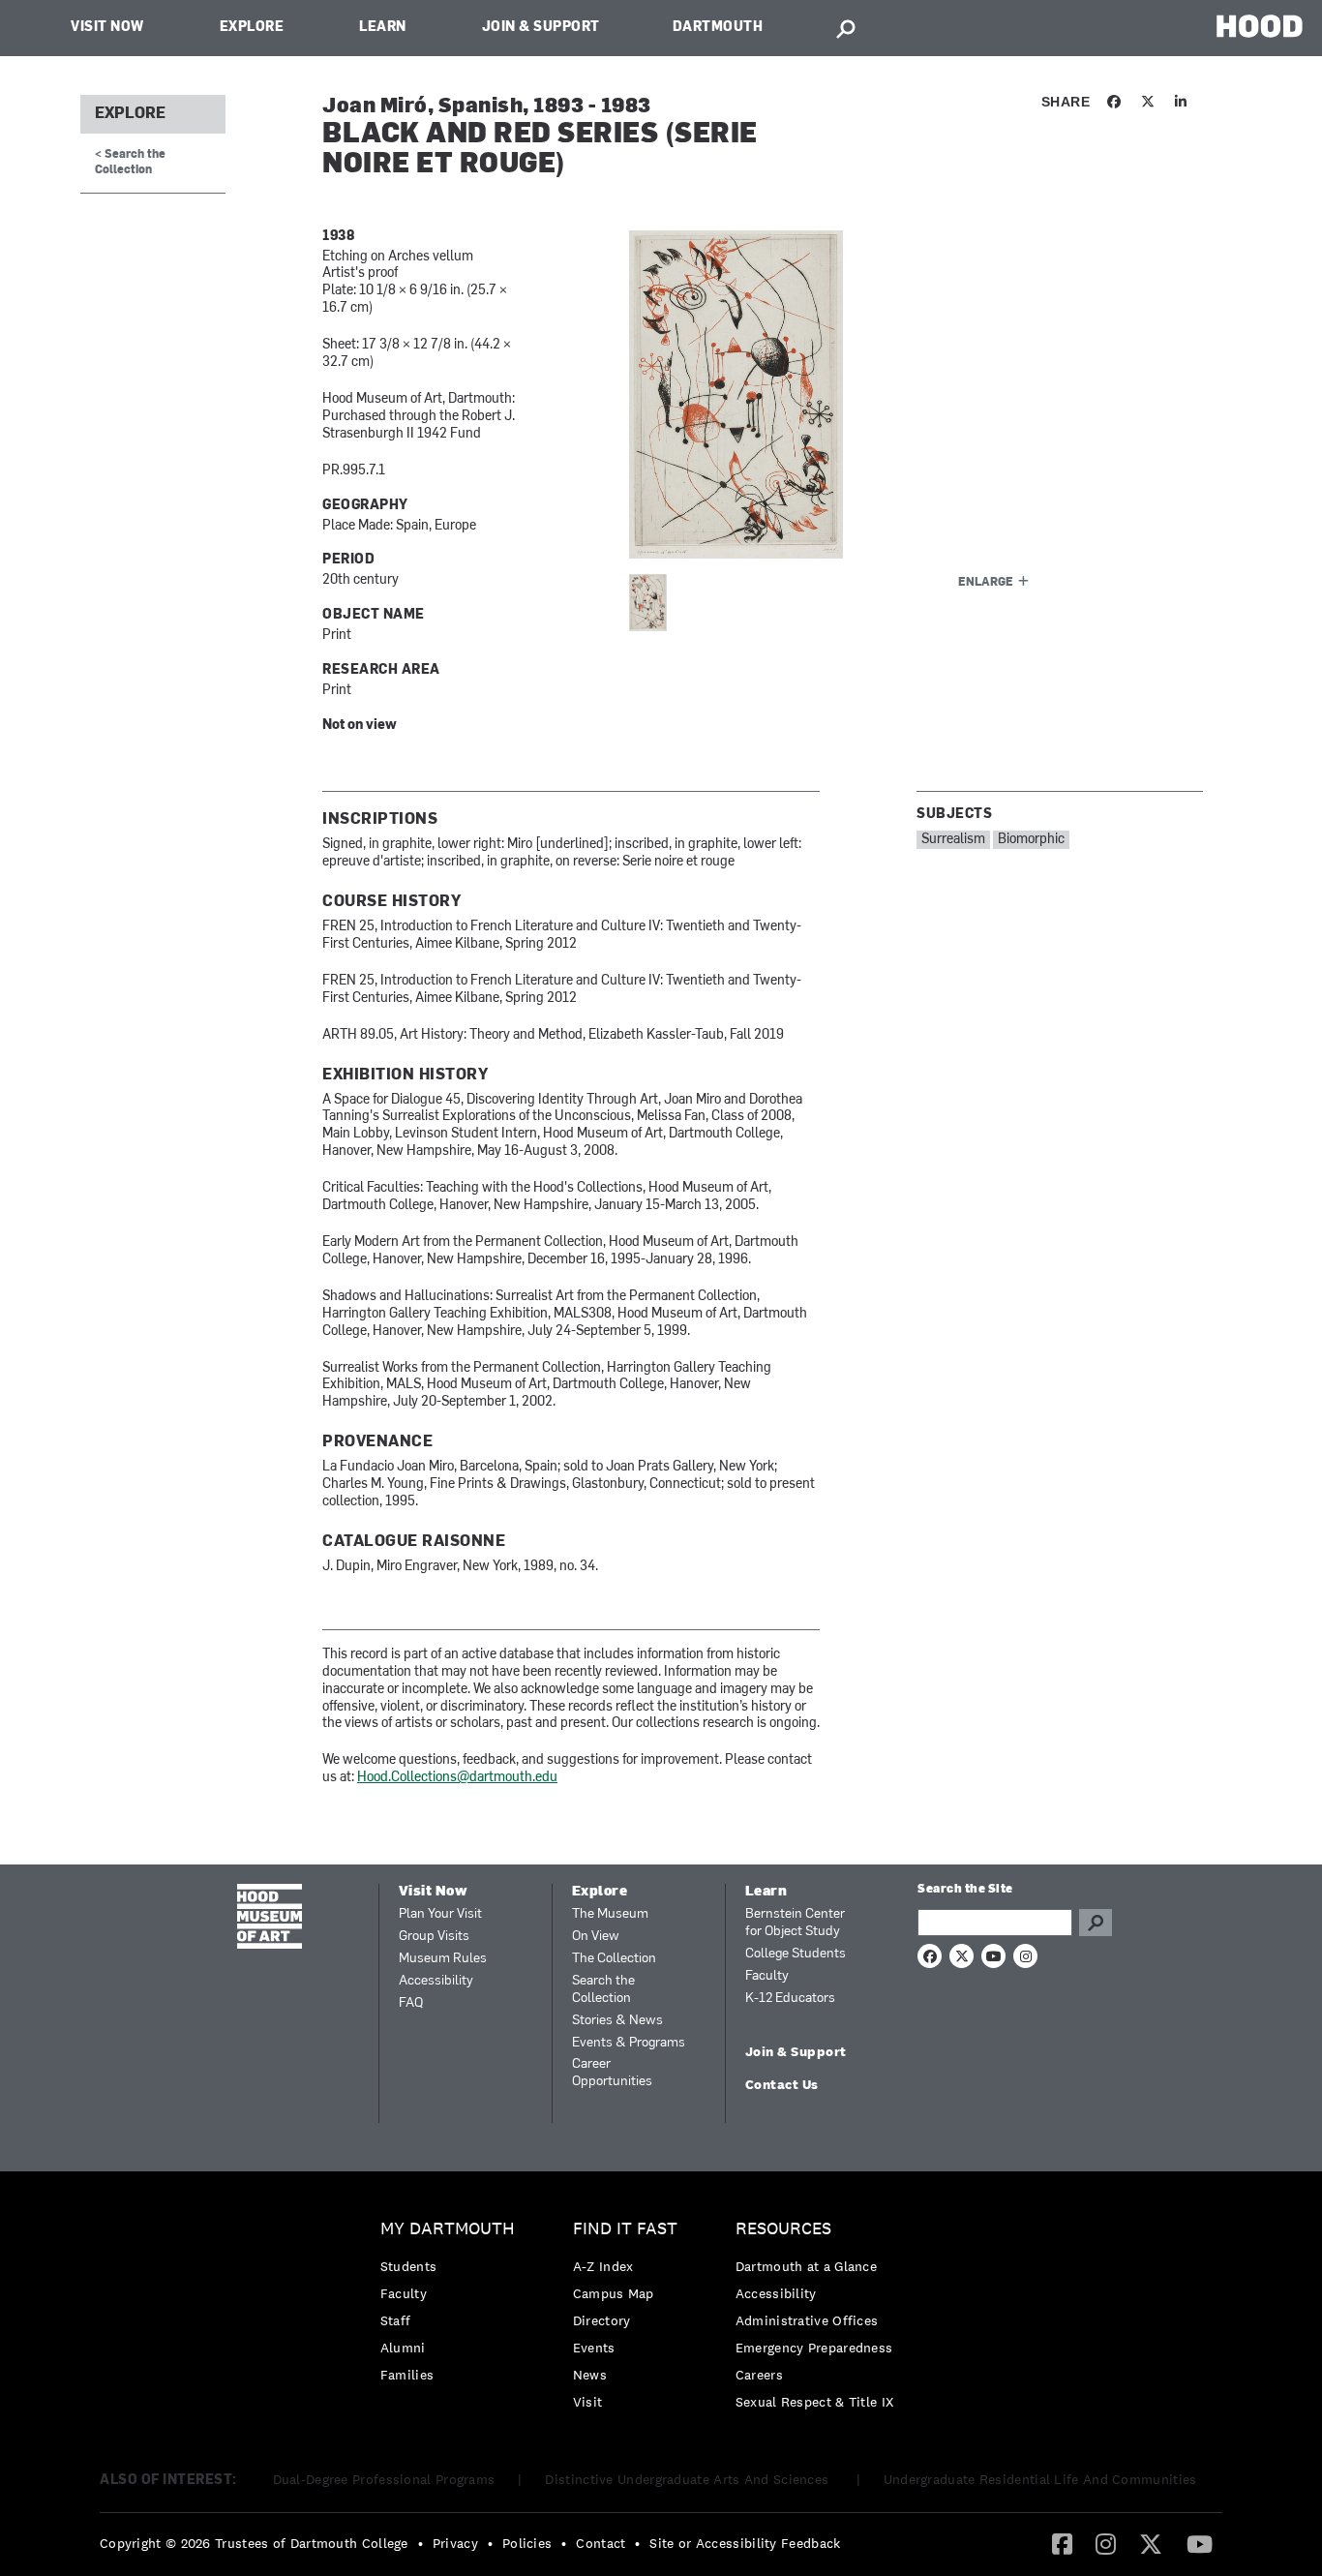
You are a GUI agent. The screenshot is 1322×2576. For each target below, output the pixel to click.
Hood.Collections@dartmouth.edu (457, 1778)
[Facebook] (1062, 2543)
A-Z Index (603, 2266)
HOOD (1260, 26)
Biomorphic (1031, 840)
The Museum (610, 1914)
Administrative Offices (807, 2320)
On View (596, 1937)
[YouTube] (1200, 2543)
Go (1096, 1923)
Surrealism (953, 840)
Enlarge (986, 583)
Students (408, 2266)
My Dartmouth (448, 2229)
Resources (783, 2229)
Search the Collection (603, 1990)
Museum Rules (443, 1959)
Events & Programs (629, 2043)
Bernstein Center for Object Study (795, 1923)
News (590, 2375)
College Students (796, 1954)
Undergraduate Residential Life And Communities (1040, 2479)
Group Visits (434, 1937)
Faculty (767, 1976)
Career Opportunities (612, 2073)
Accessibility (436, 1981)
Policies (527, 2543)
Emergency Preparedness (814, 2348)
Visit (588, 2402)
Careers (759, 2375)
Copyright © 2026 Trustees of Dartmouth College (254, 2543)
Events (594, 2348)
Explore (252, 28)
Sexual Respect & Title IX (815, 2402)
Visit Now (107, 28)
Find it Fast (625, 2229)
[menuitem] (452, 2306)
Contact (601, 2543)
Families (407, 2375)
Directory (602, 2320)
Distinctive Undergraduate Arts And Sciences (689, 2479)
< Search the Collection (130, 162)
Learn (383, 28)
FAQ (411, 2003)
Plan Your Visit (440, 1914)
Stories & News (617, 2021)
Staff (396, 2320)
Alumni (403, 2348)
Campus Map (614, 2293)
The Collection (614, 1959)
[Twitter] (1151, 2543)
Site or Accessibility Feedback (745, 2543)
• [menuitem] (421, 2543)
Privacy (455, 2543)
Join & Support (541, 28)
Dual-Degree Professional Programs (384, 2479)
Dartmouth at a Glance (806, 2266)
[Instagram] (1106, 2543)
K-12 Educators (790, 1999)
